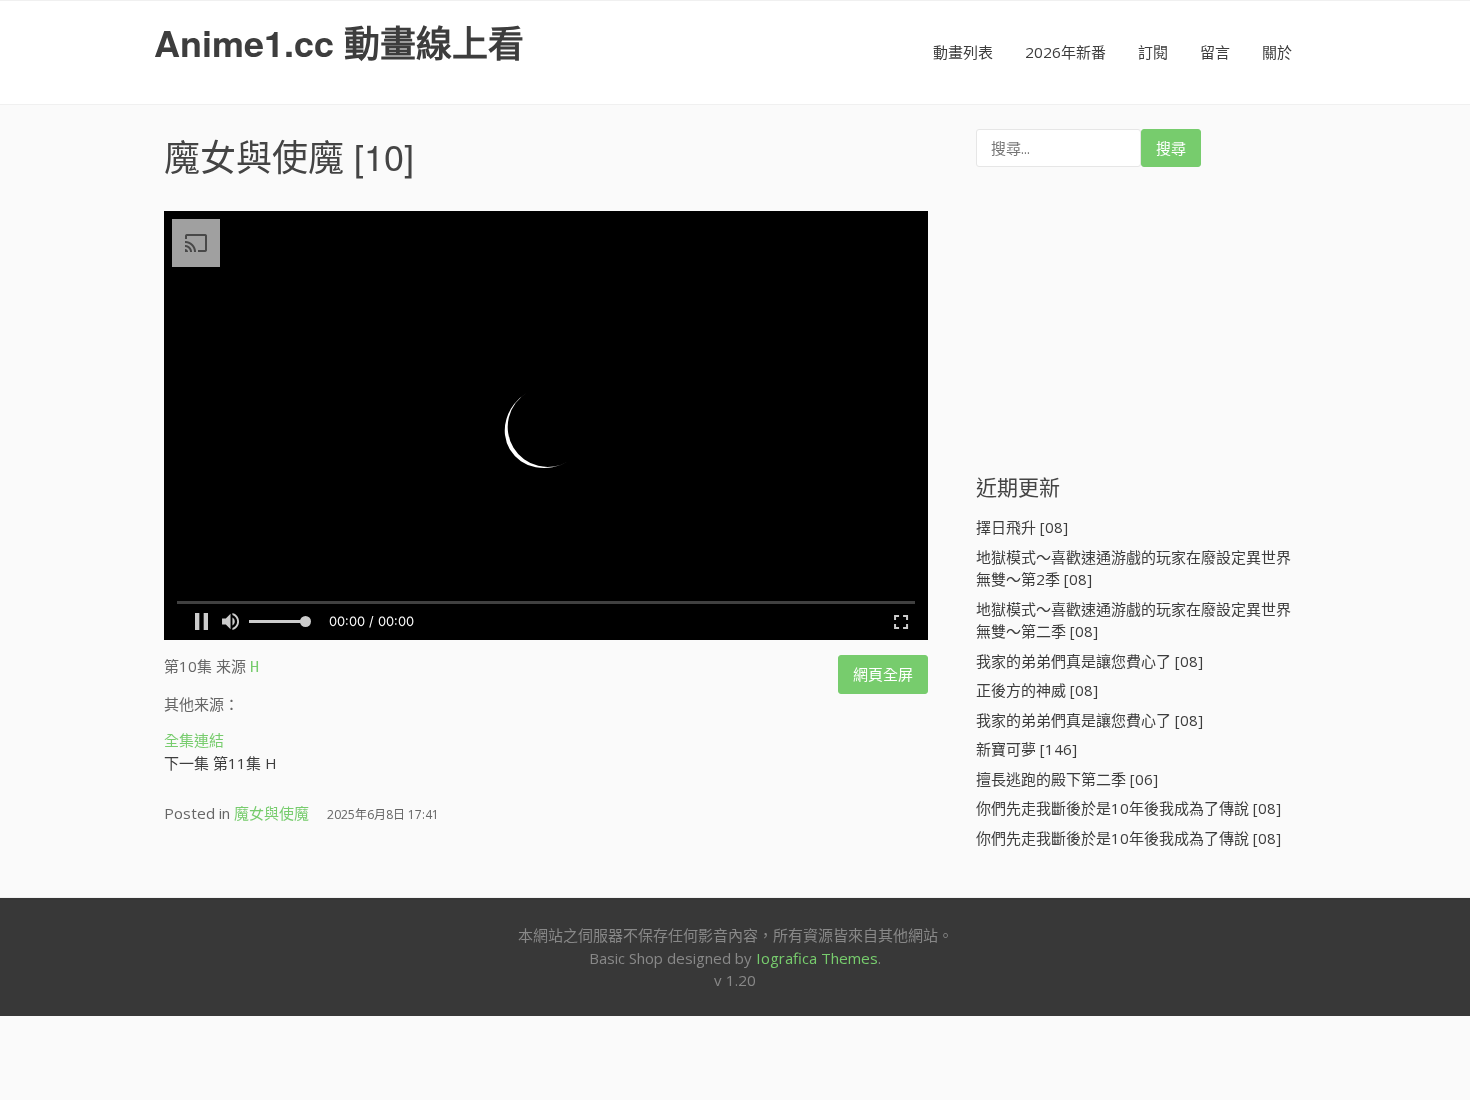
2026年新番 (1065, 52)
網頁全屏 (883, 674)
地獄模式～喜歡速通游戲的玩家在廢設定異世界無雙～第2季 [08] (1133, 568)
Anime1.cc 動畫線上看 (339, 42)
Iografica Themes (817, 958)
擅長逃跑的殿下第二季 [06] (1067, 779)
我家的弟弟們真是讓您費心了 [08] (1089, 661)
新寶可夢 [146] (1026, 749)
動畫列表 (963, 52)
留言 (1215, 52)
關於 (1277, 52)
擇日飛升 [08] (1022, 527)
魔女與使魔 (254, 155)
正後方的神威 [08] (1037, 690)
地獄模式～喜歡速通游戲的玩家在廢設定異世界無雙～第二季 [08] (1133, 620)
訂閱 (1153, 52)
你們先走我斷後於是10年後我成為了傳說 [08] (1128, 808)
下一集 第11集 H (220, 763)
